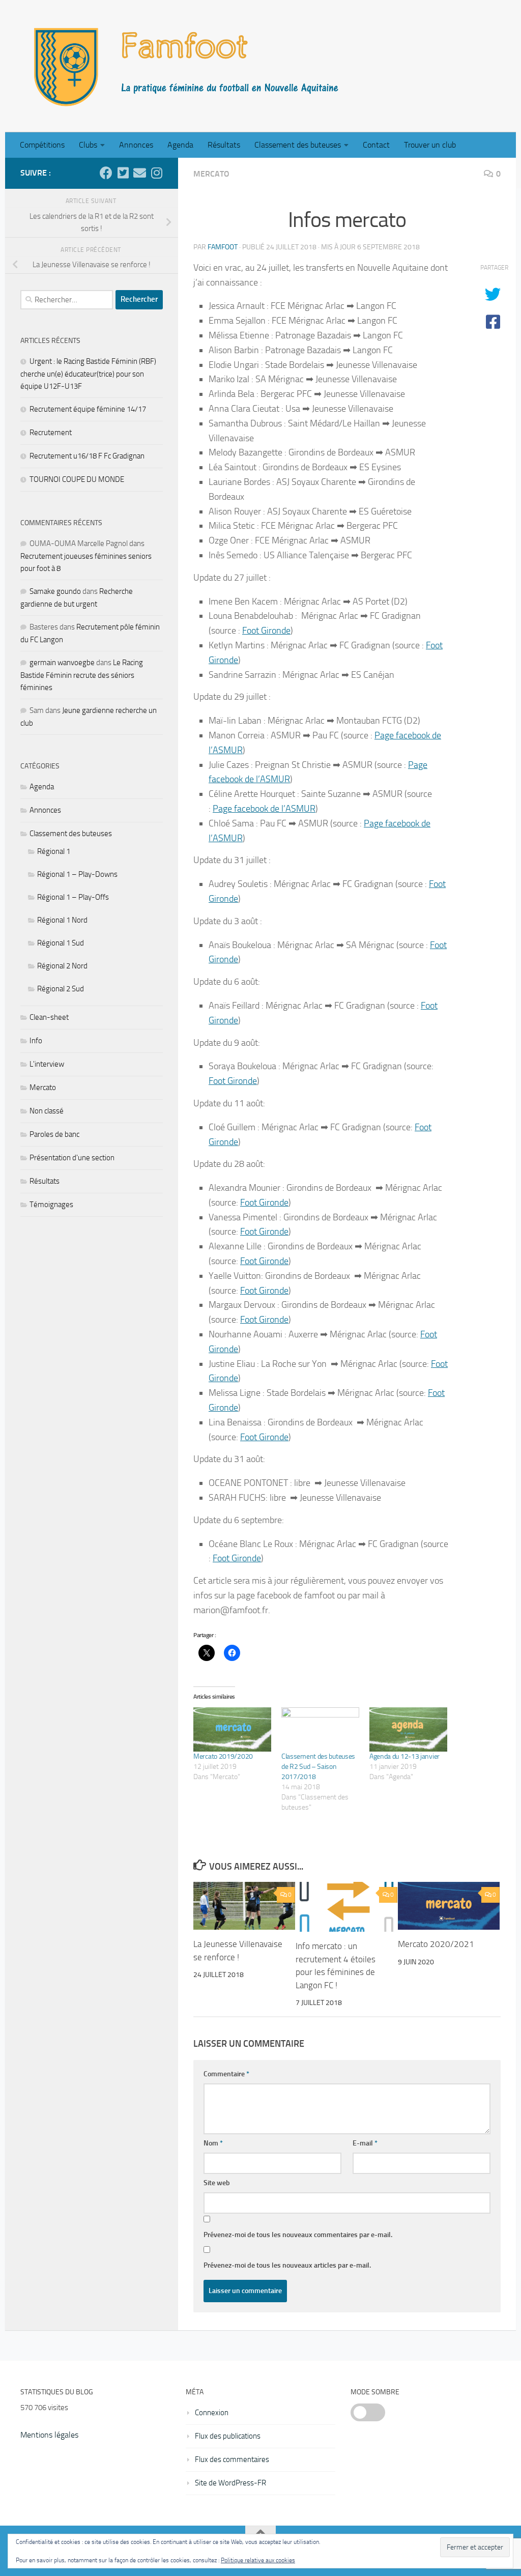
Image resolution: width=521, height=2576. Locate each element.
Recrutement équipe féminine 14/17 (88, 409)
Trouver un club (430, 145)
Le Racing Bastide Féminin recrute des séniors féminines (82, 675)
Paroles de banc (54, 1134)
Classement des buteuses (298, 145)
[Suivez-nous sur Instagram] (156, 173)
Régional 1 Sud (61, 943)
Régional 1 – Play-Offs (73, 897)
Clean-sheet (49, 1017)
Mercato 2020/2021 (436, 1944)
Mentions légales (49, 2435)
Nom (213, 2143)
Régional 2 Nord (62, 966)
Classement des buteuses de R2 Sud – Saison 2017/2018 (318, 1767)
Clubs (88, 145)
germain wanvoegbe (62, 663)
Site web (217, 2183)
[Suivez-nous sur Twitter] (123, 173)
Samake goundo (55, 591)
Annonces (136, 145)
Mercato (211, 174)
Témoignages (51, 1205)
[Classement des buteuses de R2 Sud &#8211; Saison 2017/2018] (320, 1729)
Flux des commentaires (232, 2459)
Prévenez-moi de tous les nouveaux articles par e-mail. (287, 2265)
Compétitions (42, 145)
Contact (376, 145)
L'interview (47, 1064)
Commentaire (226, 2074)
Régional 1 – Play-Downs (77, 874)
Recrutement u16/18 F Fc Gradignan (87, 456)
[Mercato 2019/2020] (232, 1729)
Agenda (180, 145)
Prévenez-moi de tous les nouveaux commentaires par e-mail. (298, 2235)
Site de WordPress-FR (230, 2483)
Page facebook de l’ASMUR (264, 809)
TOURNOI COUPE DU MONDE (77, 479)
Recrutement (51, 433)
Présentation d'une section (72, 1158)
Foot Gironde (266, 631)
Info (36, 1041)
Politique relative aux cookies (258, 2560)
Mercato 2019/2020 (223, 1756)
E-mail (365, 2143)
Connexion (212, 2413)
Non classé (47, 1111)
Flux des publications (228, 2436)
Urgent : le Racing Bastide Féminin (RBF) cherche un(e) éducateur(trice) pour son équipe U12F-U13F (88, 374)
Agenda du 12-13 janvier (404, 1756)
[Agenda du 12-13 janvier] (408, 1729)
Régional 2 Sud (61, 989)
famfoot (223, 247)
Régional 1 (54, 851)
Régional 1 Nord (62, 920)
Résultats (224, 145)
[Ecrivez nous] (140, 173)
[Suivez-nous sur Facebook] (106, 173)
